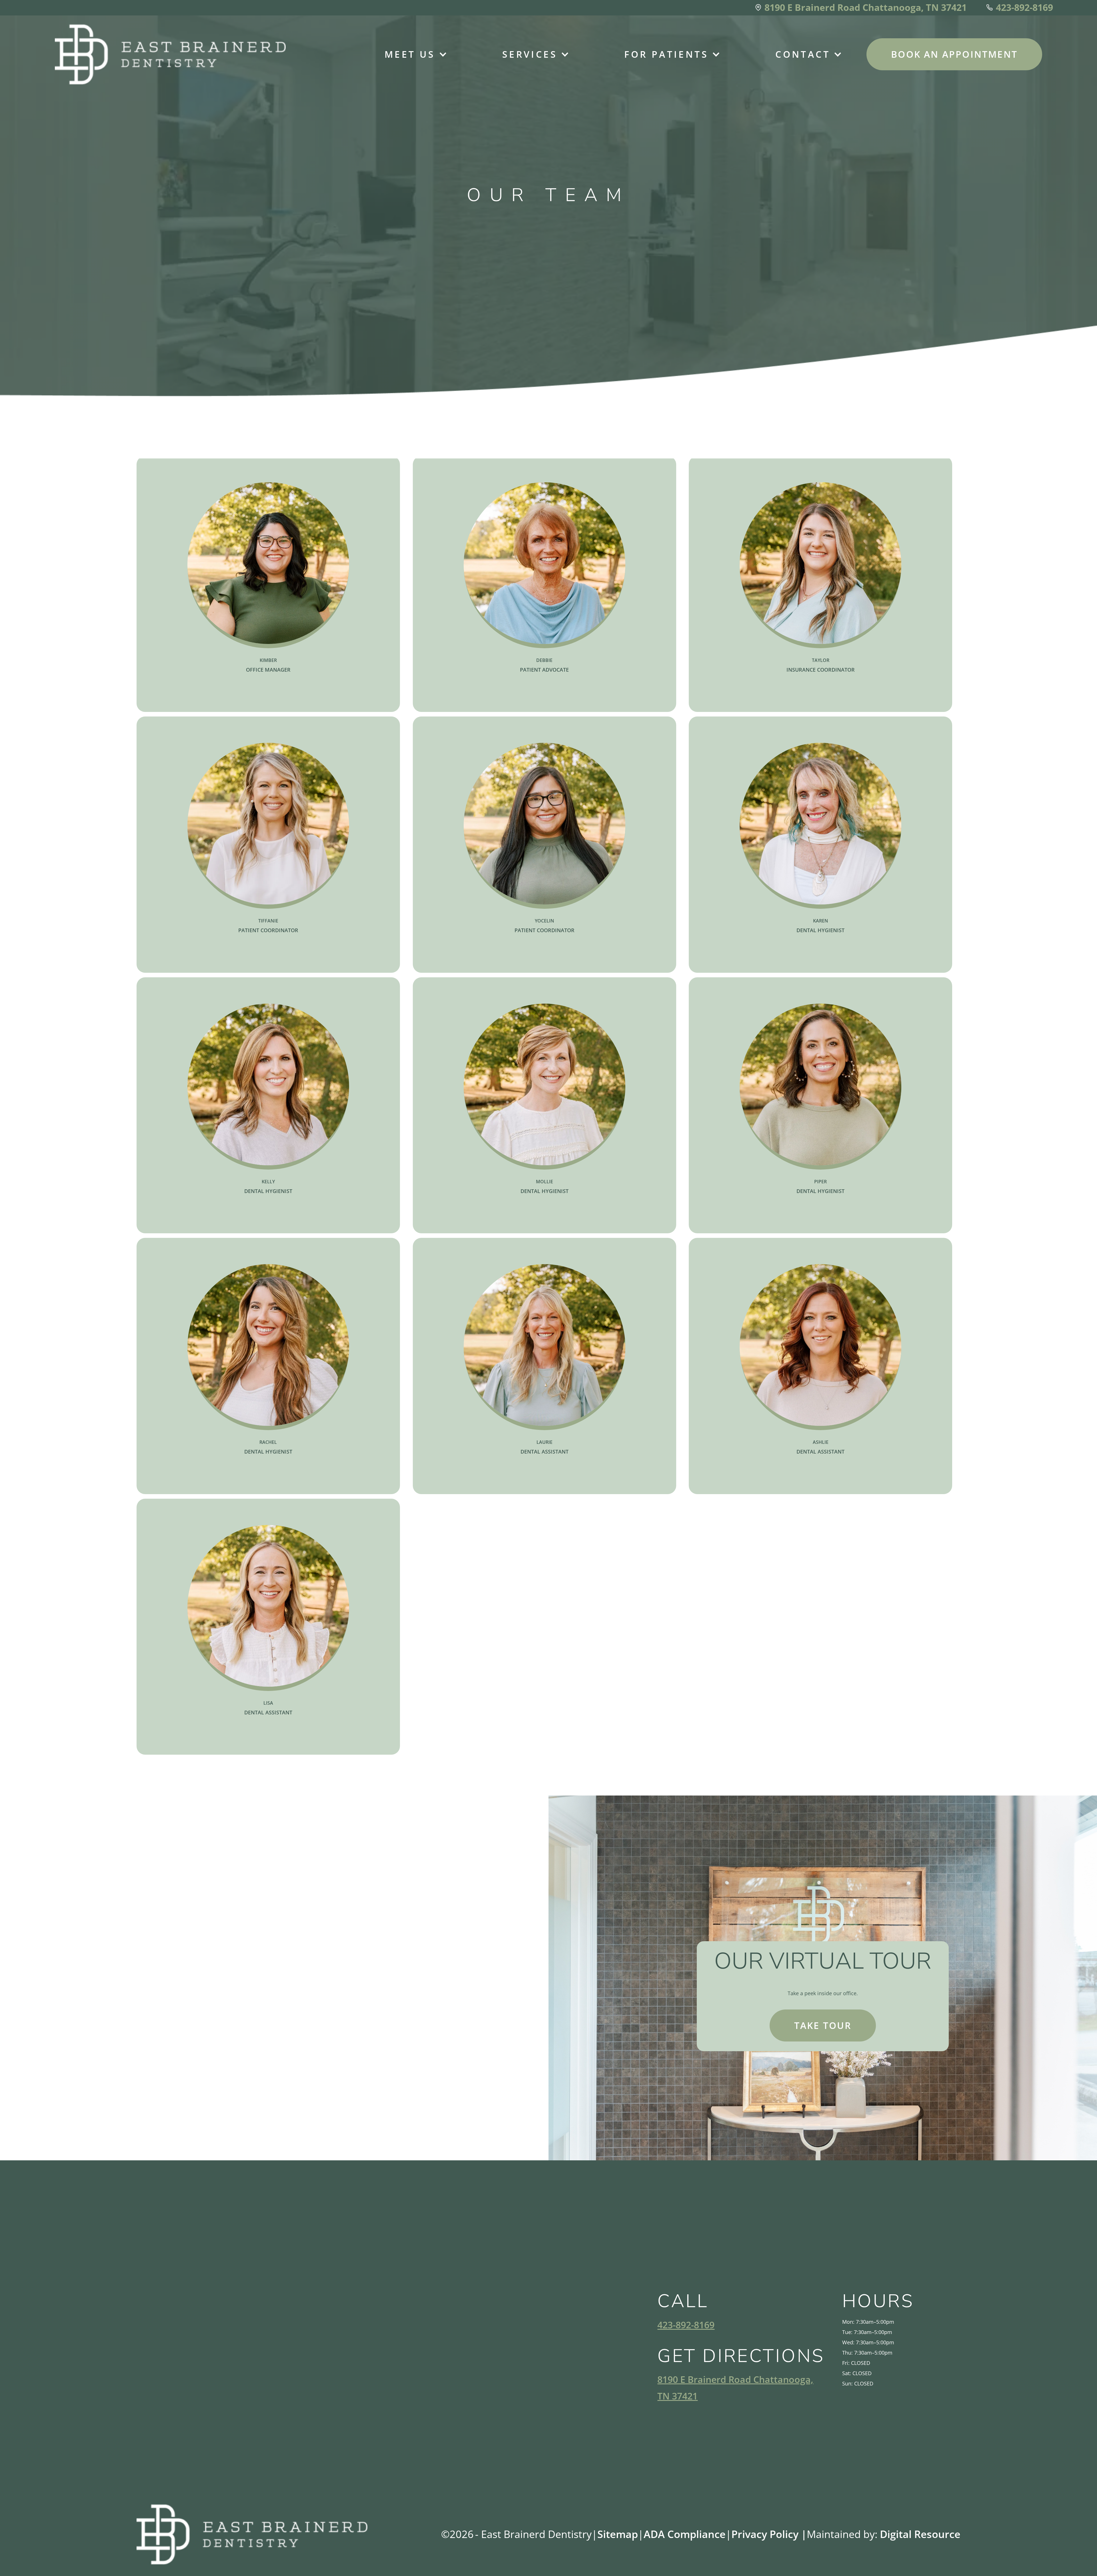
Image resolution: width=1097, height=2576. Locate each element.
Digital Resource (920, 2534)
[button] (410, 54)
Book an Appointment (954, 54)
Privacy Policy (769, 2534)
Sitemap (618, 2534)
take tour (823, 2025)
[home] (170, 54)
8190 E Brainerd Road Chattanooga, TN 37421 (735, 2388)
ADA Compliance (685, 2534)
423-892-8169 (686, 2325)
